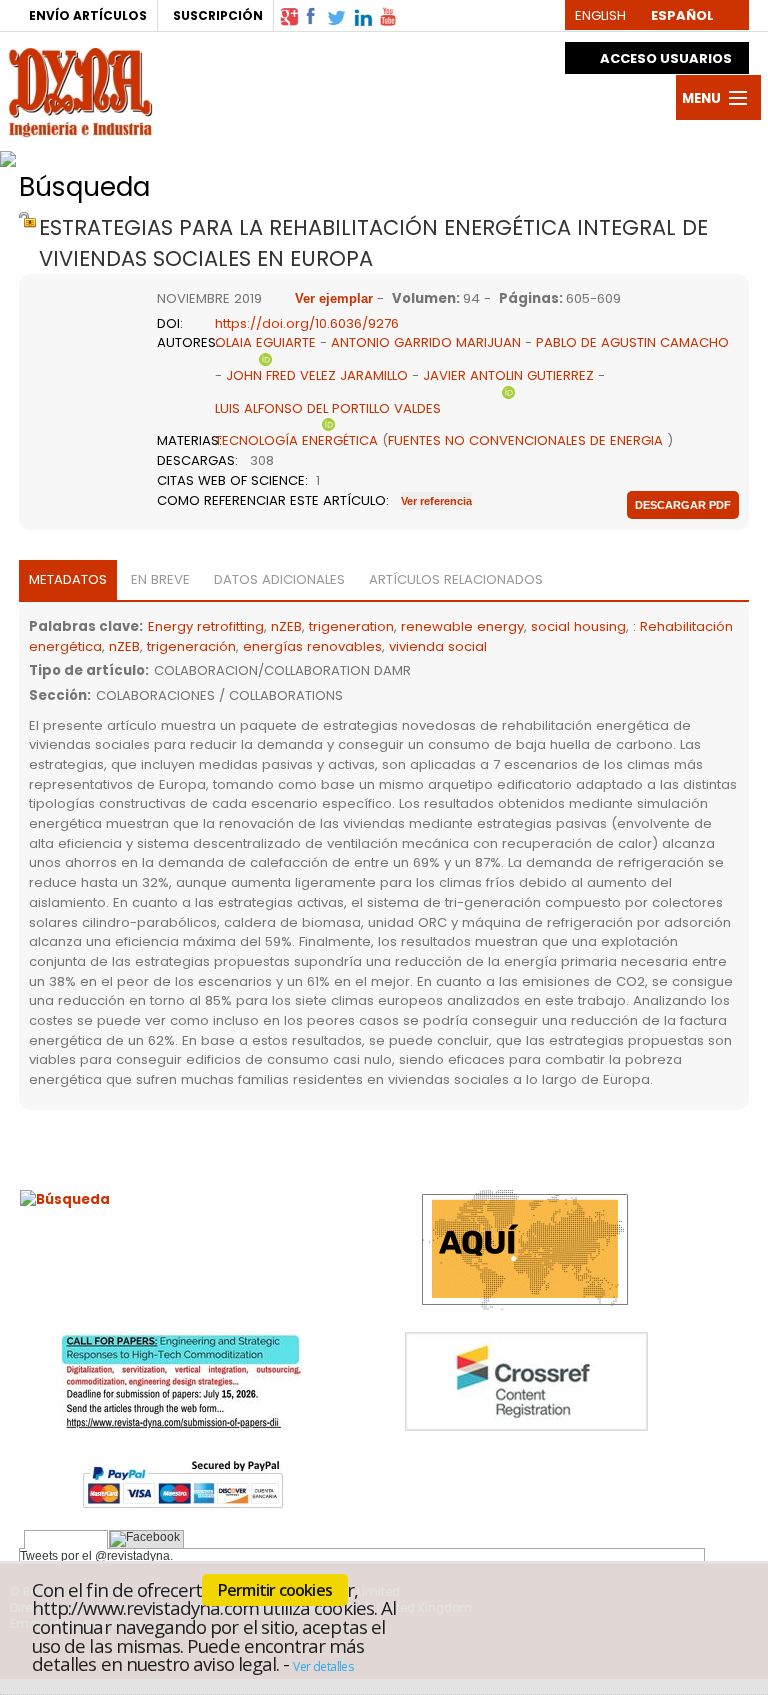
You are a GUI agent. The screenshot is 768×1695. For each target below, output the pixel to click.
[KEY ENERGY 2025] (241, 154)
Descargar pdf (683, 505)
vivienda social (438, 646)
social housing (578, 626)
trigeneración (191, 646)
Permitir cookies (275, 1590)
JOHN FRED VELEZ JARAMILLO (317, 375)
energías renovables (312, 646)
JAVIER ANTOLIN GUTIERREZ (508, 375)
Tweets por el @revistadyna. (96, 1556)
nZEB (286, 626)
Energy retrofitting (206, 626)
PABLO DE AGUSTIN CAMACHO (632, 342)
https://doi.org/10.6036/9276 (307, 323)
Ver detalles (323, 1666)
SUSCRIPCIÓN (218, 15)
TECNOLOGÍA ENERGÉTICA (296, 440)
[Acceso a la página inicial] (80, 90)
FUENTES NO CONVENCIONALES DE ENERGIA (525, 440)
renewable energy (462, 626)
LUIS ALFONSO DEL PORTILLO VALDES (328, 408)
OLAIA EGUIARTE (265, 342)
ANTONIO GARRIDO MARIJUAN (426, 342)
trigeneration (351, 626)
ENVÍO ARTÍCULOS (88, 15)
